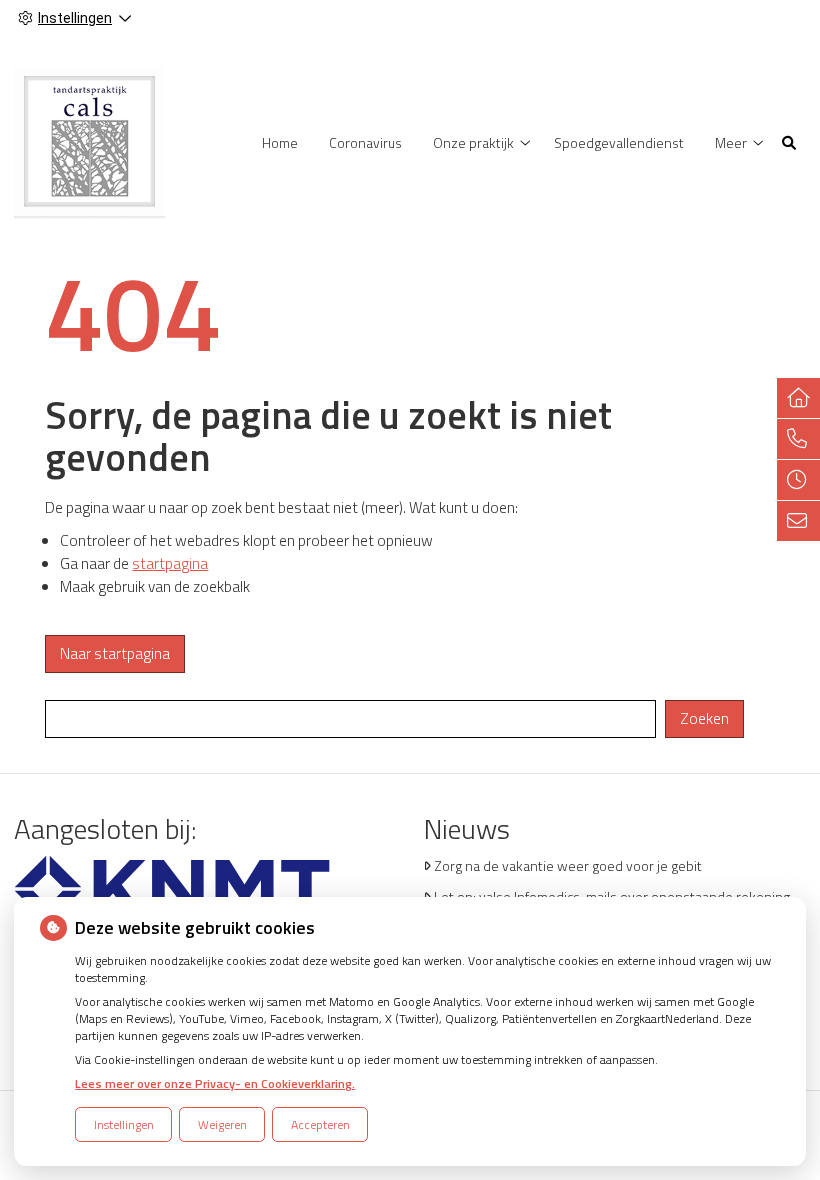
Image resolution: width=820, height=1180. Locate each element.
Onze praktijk (473, 142)
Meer (731, 142)
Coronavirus (365, 142)
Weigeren (222, 1124)
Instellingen (124, 1124)
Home (280, 142)
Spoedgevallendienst (619, 142)
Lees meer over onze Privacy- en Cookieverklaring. (215, 1083)
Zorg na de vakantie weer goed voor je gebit (568, 865)
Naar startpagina (115, 653)
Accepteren (320, 1124)
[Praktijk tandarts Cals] (89, 140)
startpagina (170, 563)
